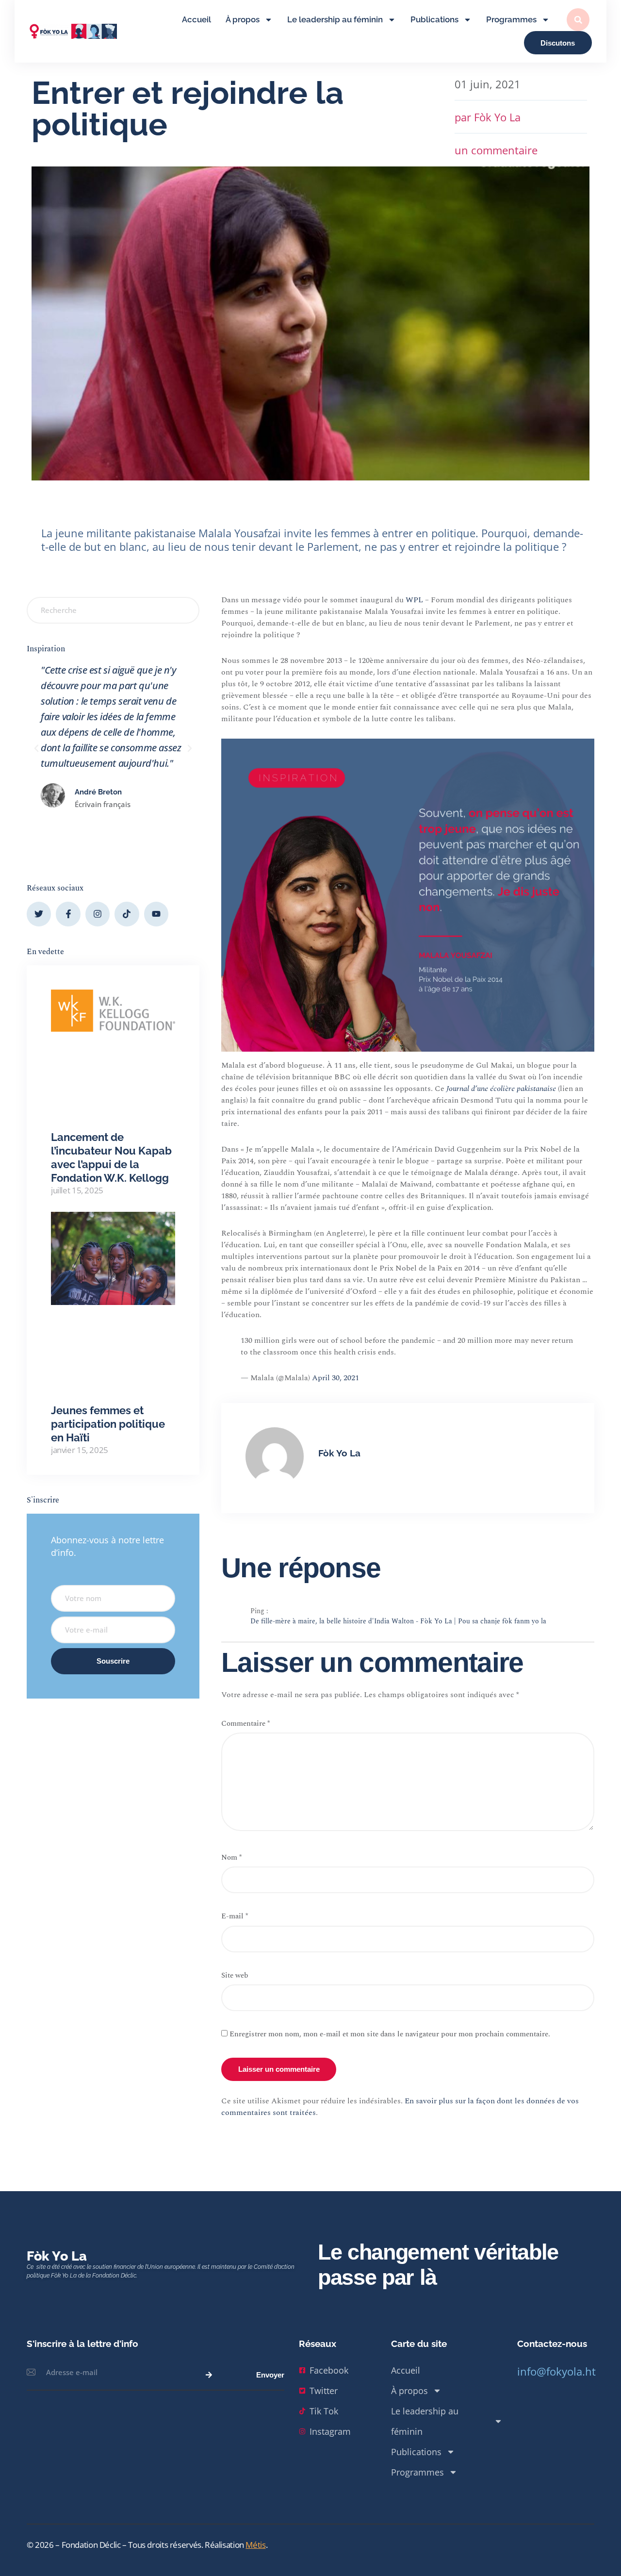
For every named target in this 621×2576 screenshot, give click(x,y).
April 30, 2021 (335, 1378)
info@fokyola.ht (556, 2371)
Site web (235, 1975)
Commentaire (245, 1724)
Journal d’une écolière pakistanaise (501, 1089)
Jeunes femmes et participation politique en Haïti (108, 1424)
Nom (231, 1858)
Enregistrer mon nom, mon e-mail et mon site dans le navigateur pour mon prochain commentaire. (390, 2034)
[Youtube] (156, 914)
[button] (578, 20)
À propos (243, 20)
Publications (434, 20)
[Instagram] (98, 914)
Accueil (196, 20)
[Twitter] (39, 914)
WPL (414, 600)
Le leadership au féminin (335, 20)
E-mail (235, 1916)
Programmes (511, 20)
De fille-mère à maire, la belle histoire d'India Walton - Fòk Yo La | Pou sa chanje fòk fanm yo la (398, 1622)
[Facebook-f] (68, 914)
